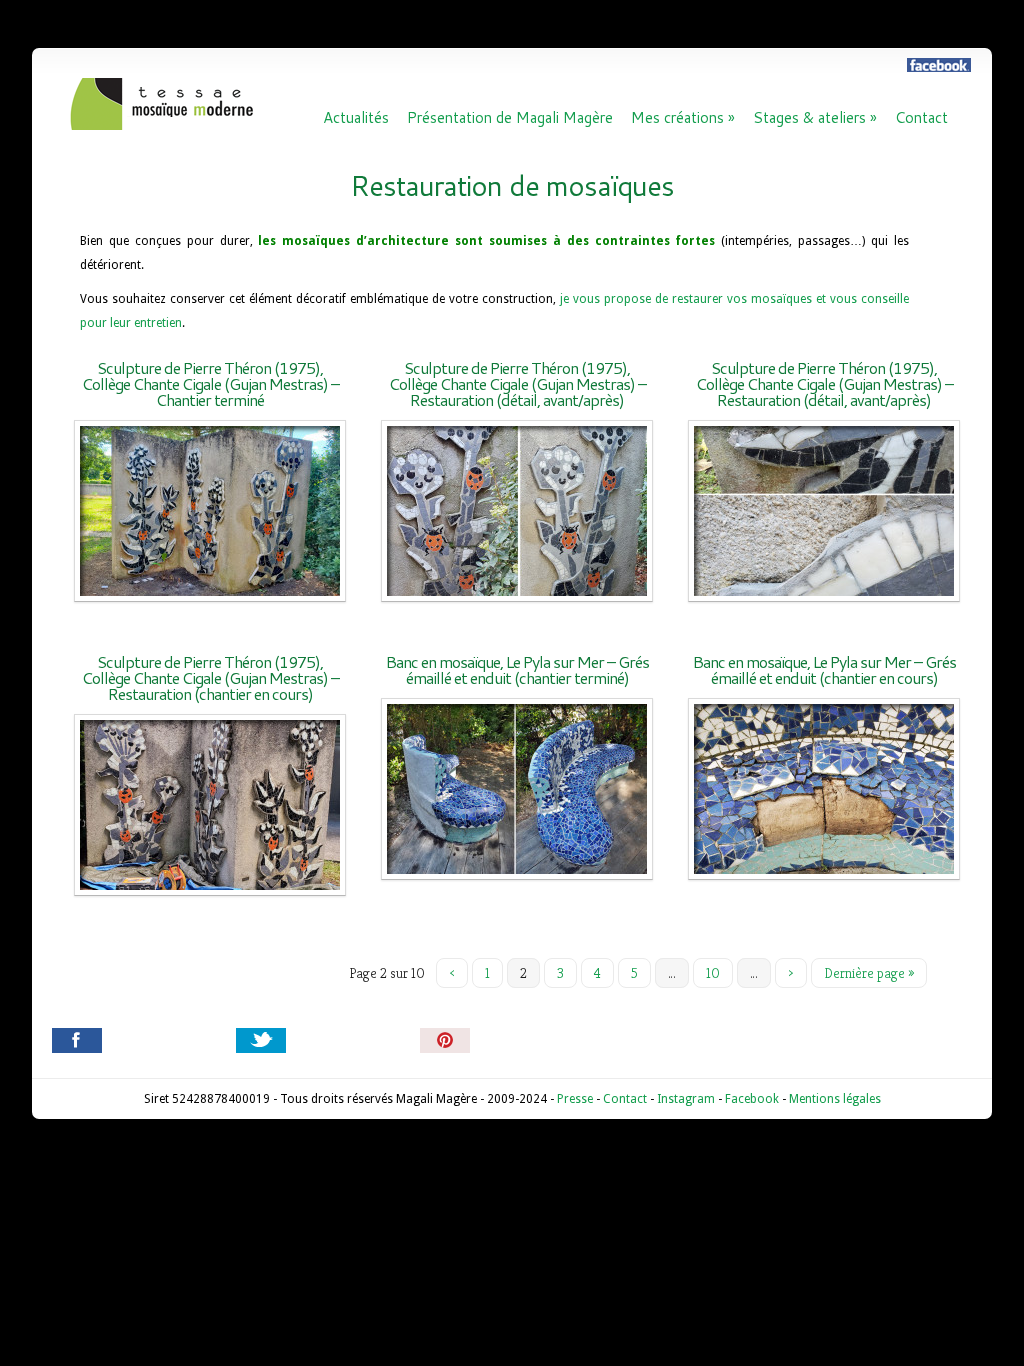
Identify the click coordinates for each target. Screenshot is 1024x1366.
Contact (921, 118)
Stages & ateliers (815, 118)
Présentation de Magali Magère (510, 118)
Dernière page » (869, 973)
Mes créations (683, 118)
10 (713, 973)
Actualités (356, 118)
